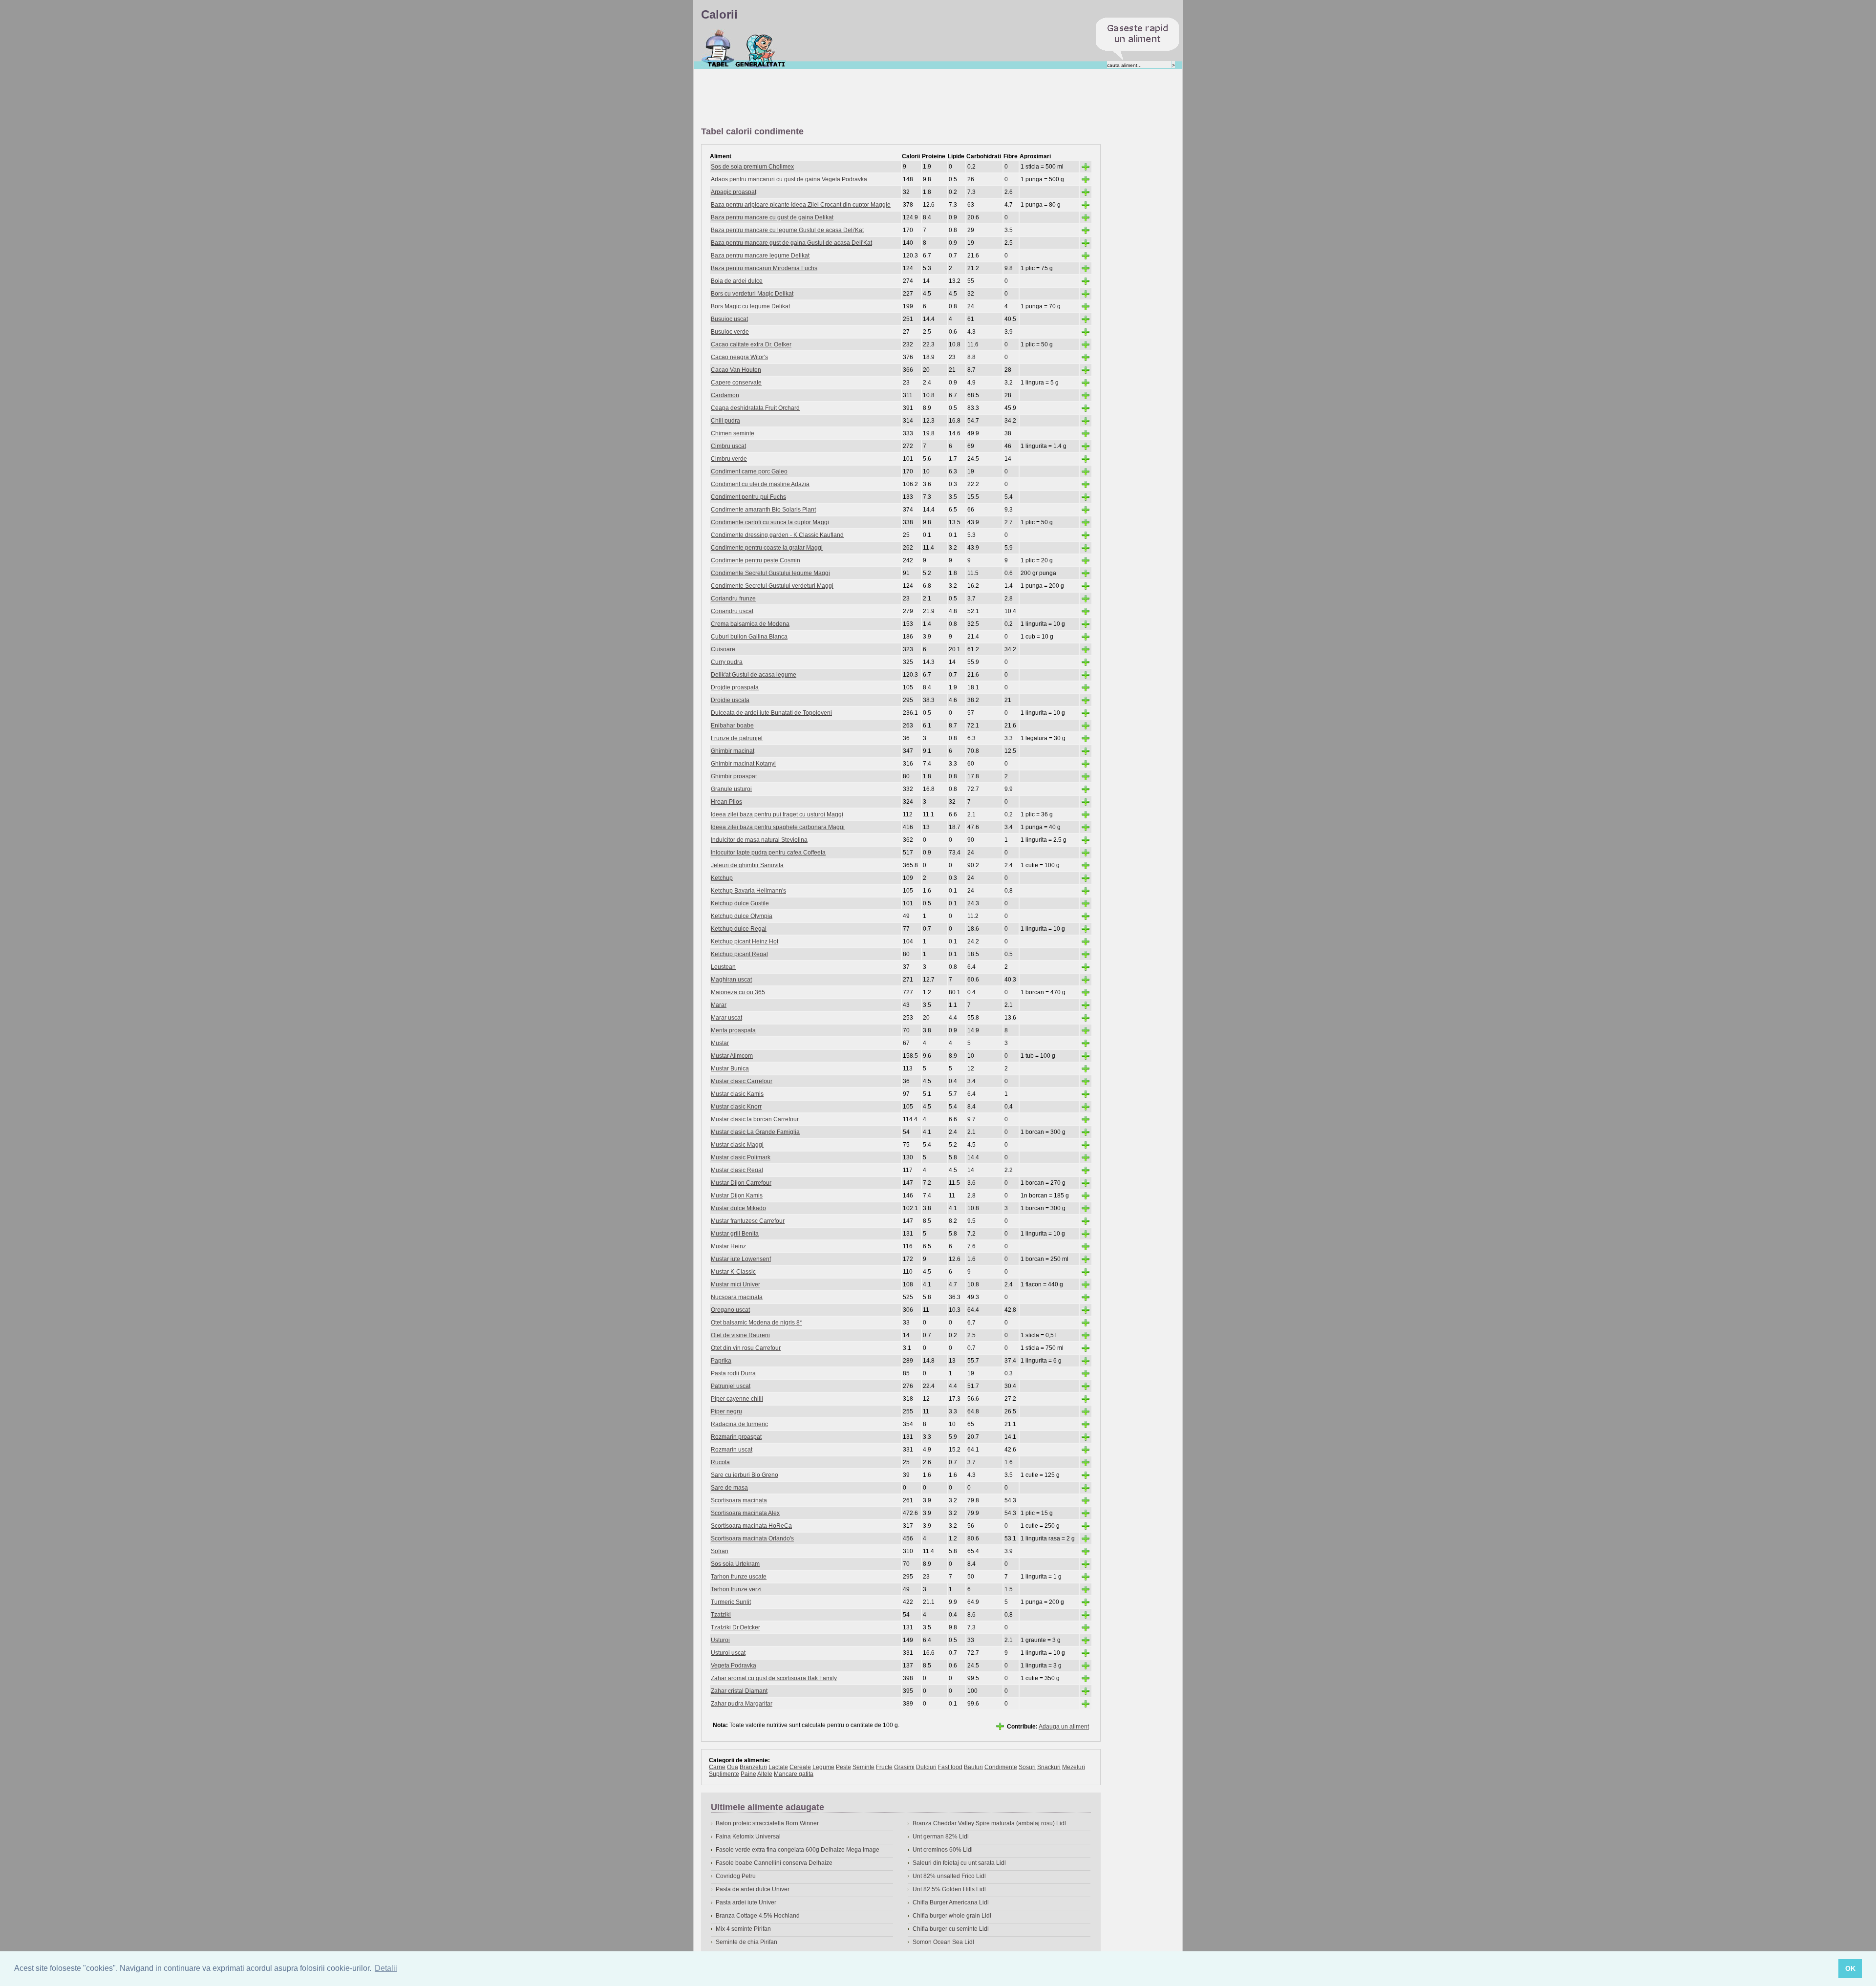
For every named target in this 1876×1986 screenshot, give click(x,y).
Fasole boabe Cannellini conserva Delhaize (774, 1863)
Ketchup (722, 878)
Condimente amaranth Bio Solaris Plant (763, 510)
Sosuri (1027, 1767)
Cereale (800, 1767)
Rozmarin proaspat (736, 1437)
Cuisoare (723, 649)
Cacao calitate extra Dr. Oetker (751, 344)
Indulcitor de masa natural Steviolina (759, 840)
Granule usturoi (731, 789)
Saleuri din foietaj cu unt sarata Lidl (959, 1863)
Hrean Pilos (726, 802)
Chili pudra (725, 421)
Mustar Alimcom (732, 1056)
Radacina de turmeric (739, 1424)
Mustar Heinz (728, 1246)
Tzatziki (721, 1615)
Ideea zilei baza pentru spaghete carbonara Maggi (778, 827)
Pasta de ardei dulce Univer (753, 1889)
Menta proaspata (733, 1030)
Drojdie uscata (730, 700)
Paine (748, 1774)
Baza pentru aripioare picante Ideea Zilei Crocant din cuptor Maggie (801, 205)
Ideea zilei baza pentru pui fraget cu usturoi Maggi (777, 814)
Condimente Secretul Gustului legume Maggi (770, 573)
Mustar (720, 1043)
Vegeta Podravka (734, 1666)
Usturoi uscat (728, 1653)
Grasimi (904, 1767)
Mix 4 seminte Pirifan (743, 1929)
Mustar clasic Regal (737, 1170)
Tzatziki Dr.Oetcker (735, 1627)
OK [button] (1850, 1968)
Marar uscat (726, 1018)
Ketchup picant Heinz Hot (745, 941)
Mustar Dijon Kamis (737, 1196)
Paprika (721, 1361)
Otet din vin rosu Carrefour (746, 1348)
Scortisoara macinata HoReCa (751, 1526)
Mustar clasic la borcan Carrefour (755, 1119)
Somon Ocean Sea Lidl (943, 1942)
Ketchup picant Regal (739, 954)
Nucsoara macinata (737, 1297)
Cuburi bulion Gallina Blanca (749, 637)
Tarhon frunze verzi (736, 1589)
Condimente (1001, 1767)
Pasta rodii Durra (733, 1373)
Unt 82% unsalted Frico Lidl (949, 1876)
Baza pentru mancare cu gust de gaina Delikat (772, 217)
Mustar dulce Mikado (738, 1208)
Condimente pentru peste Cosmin (756, 560)
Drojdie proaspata (735, 687)
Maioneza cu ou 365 (738, 992)
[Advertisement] (879, 98)
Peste (843, 1767)
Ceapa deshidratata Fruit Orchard (755, 408)
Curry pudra (727, 662)
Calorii (718, 48)
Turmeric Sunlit (731, 1602)
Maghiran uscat (731, 980)
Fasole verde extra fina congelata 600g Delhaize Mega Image (798, 1850)
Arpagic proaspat (734, 192)
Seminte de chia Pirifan (746, 1942)
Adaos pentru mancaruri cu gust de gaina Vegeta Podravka (789, 179)
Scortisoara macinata (739, 1500)
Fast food (950, 1767)
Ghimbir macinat (733, 751)
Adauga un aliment (1064, 1727)
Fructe (884, 1767)
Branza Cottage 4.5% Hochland (758, 1916)
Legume (823, 1767)
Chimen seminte (733, 433)
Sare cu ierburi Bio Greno (745, 1475)
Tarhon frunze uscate (739, 1577)
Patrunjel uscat (731, 1386)
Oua (733, 1767)
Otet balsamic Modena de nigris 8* (757, 1323)
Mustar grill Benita (735, 1234)
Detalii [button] (386, 1968)
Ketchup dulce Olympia (742, 916)
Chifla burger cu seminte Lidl (951, 1929)
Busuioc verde (730, 332)
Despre (760, 48)
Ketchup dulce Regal (739, 929)
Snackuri (1049, 1767)
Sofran (720, 1551)
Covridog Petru (736, 1876)
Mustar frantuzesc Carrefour (748, 1221)
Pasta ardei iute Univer (746, 1902)
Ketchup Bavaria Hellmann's (748, 891)
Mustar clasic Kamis (737, 1094)
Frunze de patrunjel (737, 738)
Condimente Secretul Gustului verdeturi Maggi (772, 586)
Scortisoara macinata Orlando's (752, 1538)
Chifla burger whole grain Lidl (952, 1916)
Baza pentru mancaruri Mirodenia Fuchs (764, 268)
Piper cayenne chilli (737, 1399)
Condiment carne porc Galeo (749, 471)
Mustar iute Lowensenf (741, 1259)
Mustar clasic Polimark (741, 1157)
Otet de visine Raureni (740, 1335)
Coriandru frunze (733, 598)
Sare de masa (729, 1488)
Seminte (863, 1767)
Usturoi (720, 1640)
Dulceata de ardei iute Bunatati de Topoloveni (771, 713)
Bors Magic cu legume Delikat (750, 306)
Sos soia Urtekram (735, 1564)
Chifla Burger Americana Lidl (951, 1902)
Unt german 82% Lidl (941, 1837)
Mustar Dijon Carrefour (741, 1183)
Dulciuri (926, 1767)
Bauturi (973, 1767)
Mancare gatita (794, 1774)
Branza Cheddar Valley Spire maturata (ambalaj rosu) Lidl (989, 1823)
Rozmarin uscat (732, 1450)
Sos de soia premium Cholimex (752, 167)
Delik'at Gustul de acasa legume (754, 675)
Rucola (720, 1462)
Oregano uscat (730, 1310)
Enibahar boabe (732, 726)
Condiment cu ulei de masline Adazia (760, 484)
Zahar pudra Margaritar (742, 1704)
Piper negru (726, 1411)
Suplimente (724, 1774)
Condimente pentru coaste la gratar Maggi (767, 548)
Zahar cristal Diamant (739, 1691)
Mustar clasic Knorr (736, 1107)
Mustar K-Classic (733, 1272)
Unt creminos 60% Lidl (943, 1850)
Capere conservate (736, 383)
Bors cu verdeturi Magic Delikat (752, 294)
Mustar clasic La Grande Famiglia (755, 1132)
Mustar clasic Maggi (737, 1145)
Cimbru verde (729, 459)
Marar (719, 1005)
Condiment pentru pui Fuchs (748, 497)
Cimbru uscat (728, 446)
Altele (765, 1774)
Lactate (778, 1767)
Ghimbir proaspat (734, 776)
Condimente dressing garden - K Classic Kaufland (777, 535)
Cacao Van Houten (736, 370)
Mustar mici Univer (735, 1284)
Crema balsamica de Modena (750, 624)
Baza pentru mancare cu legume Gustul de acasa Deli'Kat (787, 230)
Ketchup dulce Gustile (740, 903)
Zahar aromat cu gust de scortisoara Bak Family (774, 1678)
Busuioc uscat (729, 319)
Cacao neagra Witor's (739, 357)
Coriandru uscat (732, 611)
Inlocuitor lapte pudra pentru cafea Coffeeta (768, 853)
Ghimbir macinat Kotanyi (743, 764)
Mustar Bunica (730, 1068)
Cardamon (725, 395)
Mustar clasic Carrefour (742, 1081)
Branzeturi (753, 1767)
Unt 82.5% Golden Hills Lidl (949, 1889)
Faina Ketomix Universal (748, 1837)
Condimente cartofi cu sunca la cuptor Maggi (770, 522)
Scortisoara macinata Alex (745, 1513)
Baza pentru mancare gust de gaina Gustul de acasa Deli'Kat (791, 243)
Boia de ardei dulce (737, 281)
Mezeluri (1074, 1767)
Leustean (723, 967)
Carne (717, 1767)
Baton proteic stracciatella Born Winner (767, 1823)
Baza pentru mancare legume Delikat (760, 256)
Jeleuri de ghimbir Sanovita (747, 865)
